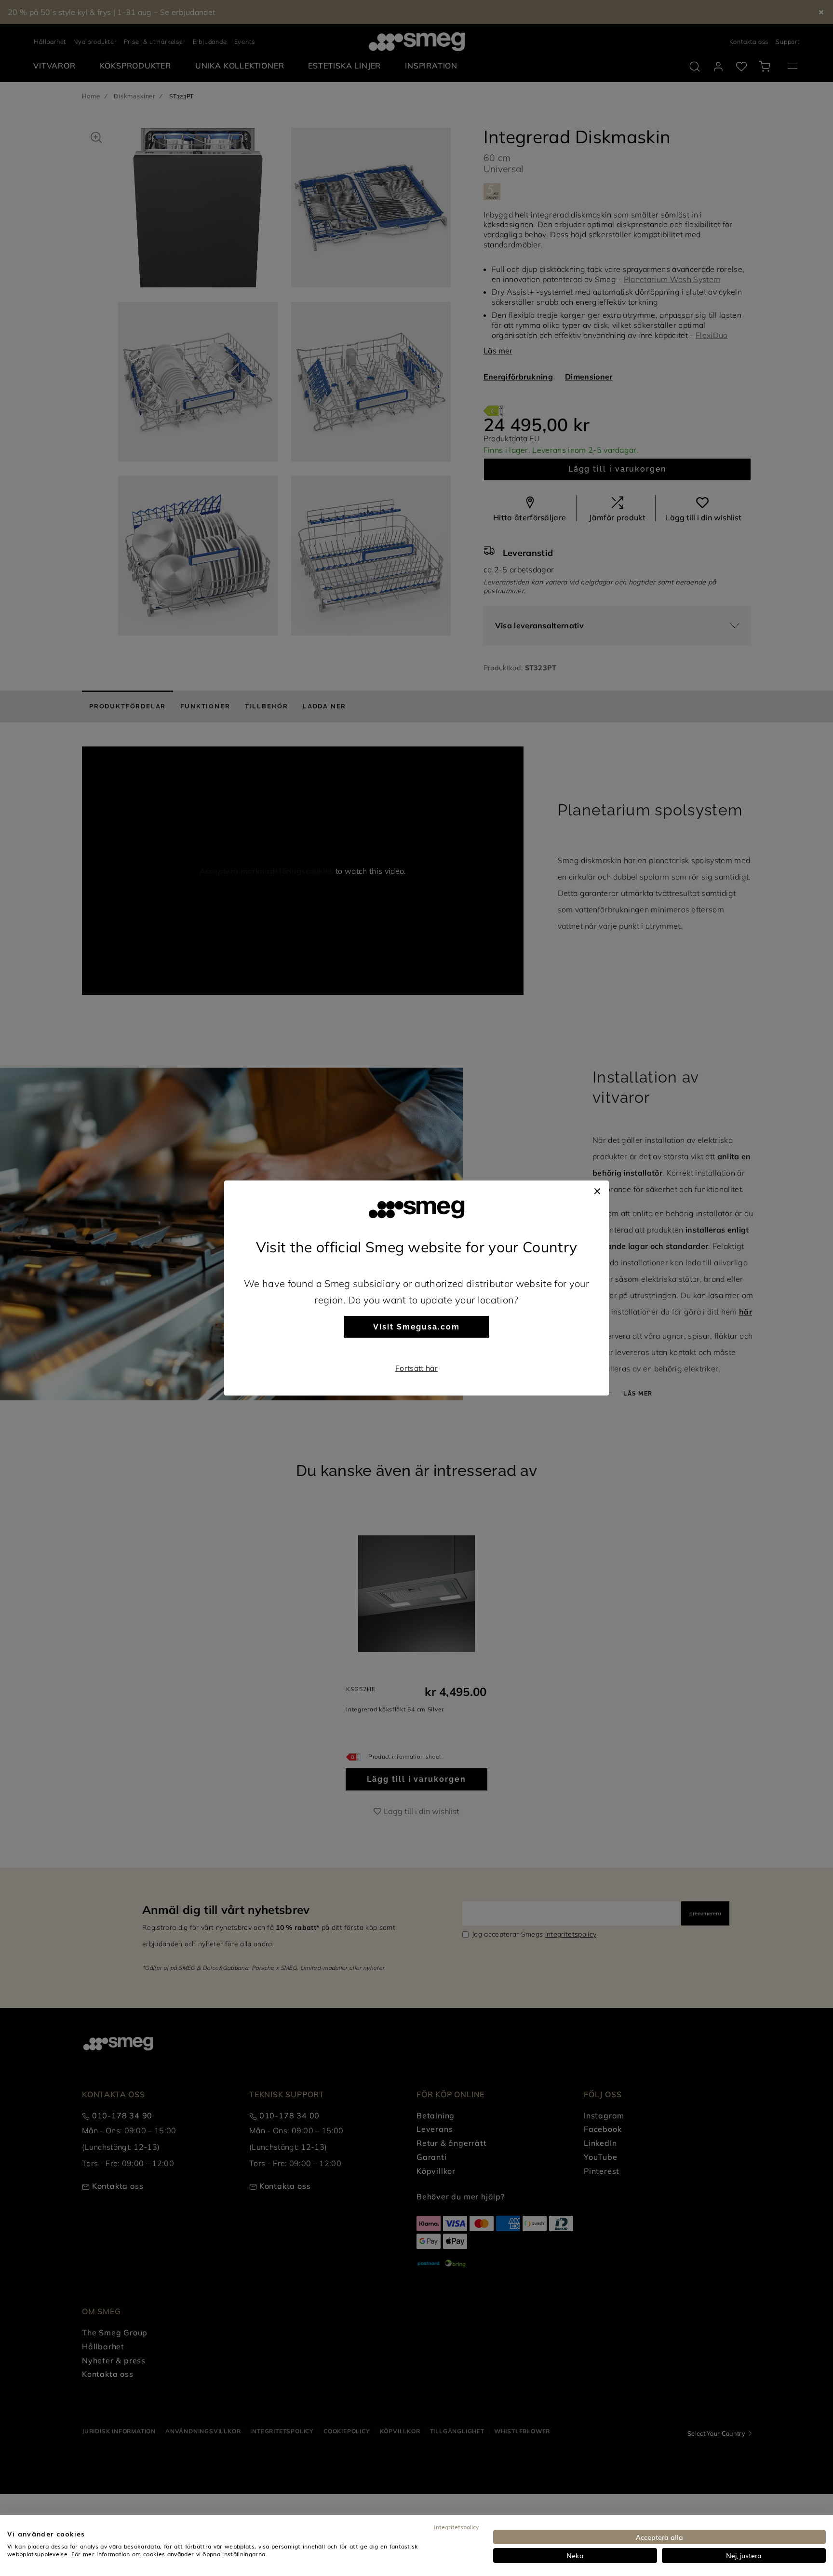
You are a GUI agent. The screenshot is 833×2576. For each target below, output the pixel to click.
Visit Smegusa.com (416, 1327)
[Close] (597, 1190)
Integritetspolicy (456, 2527)
